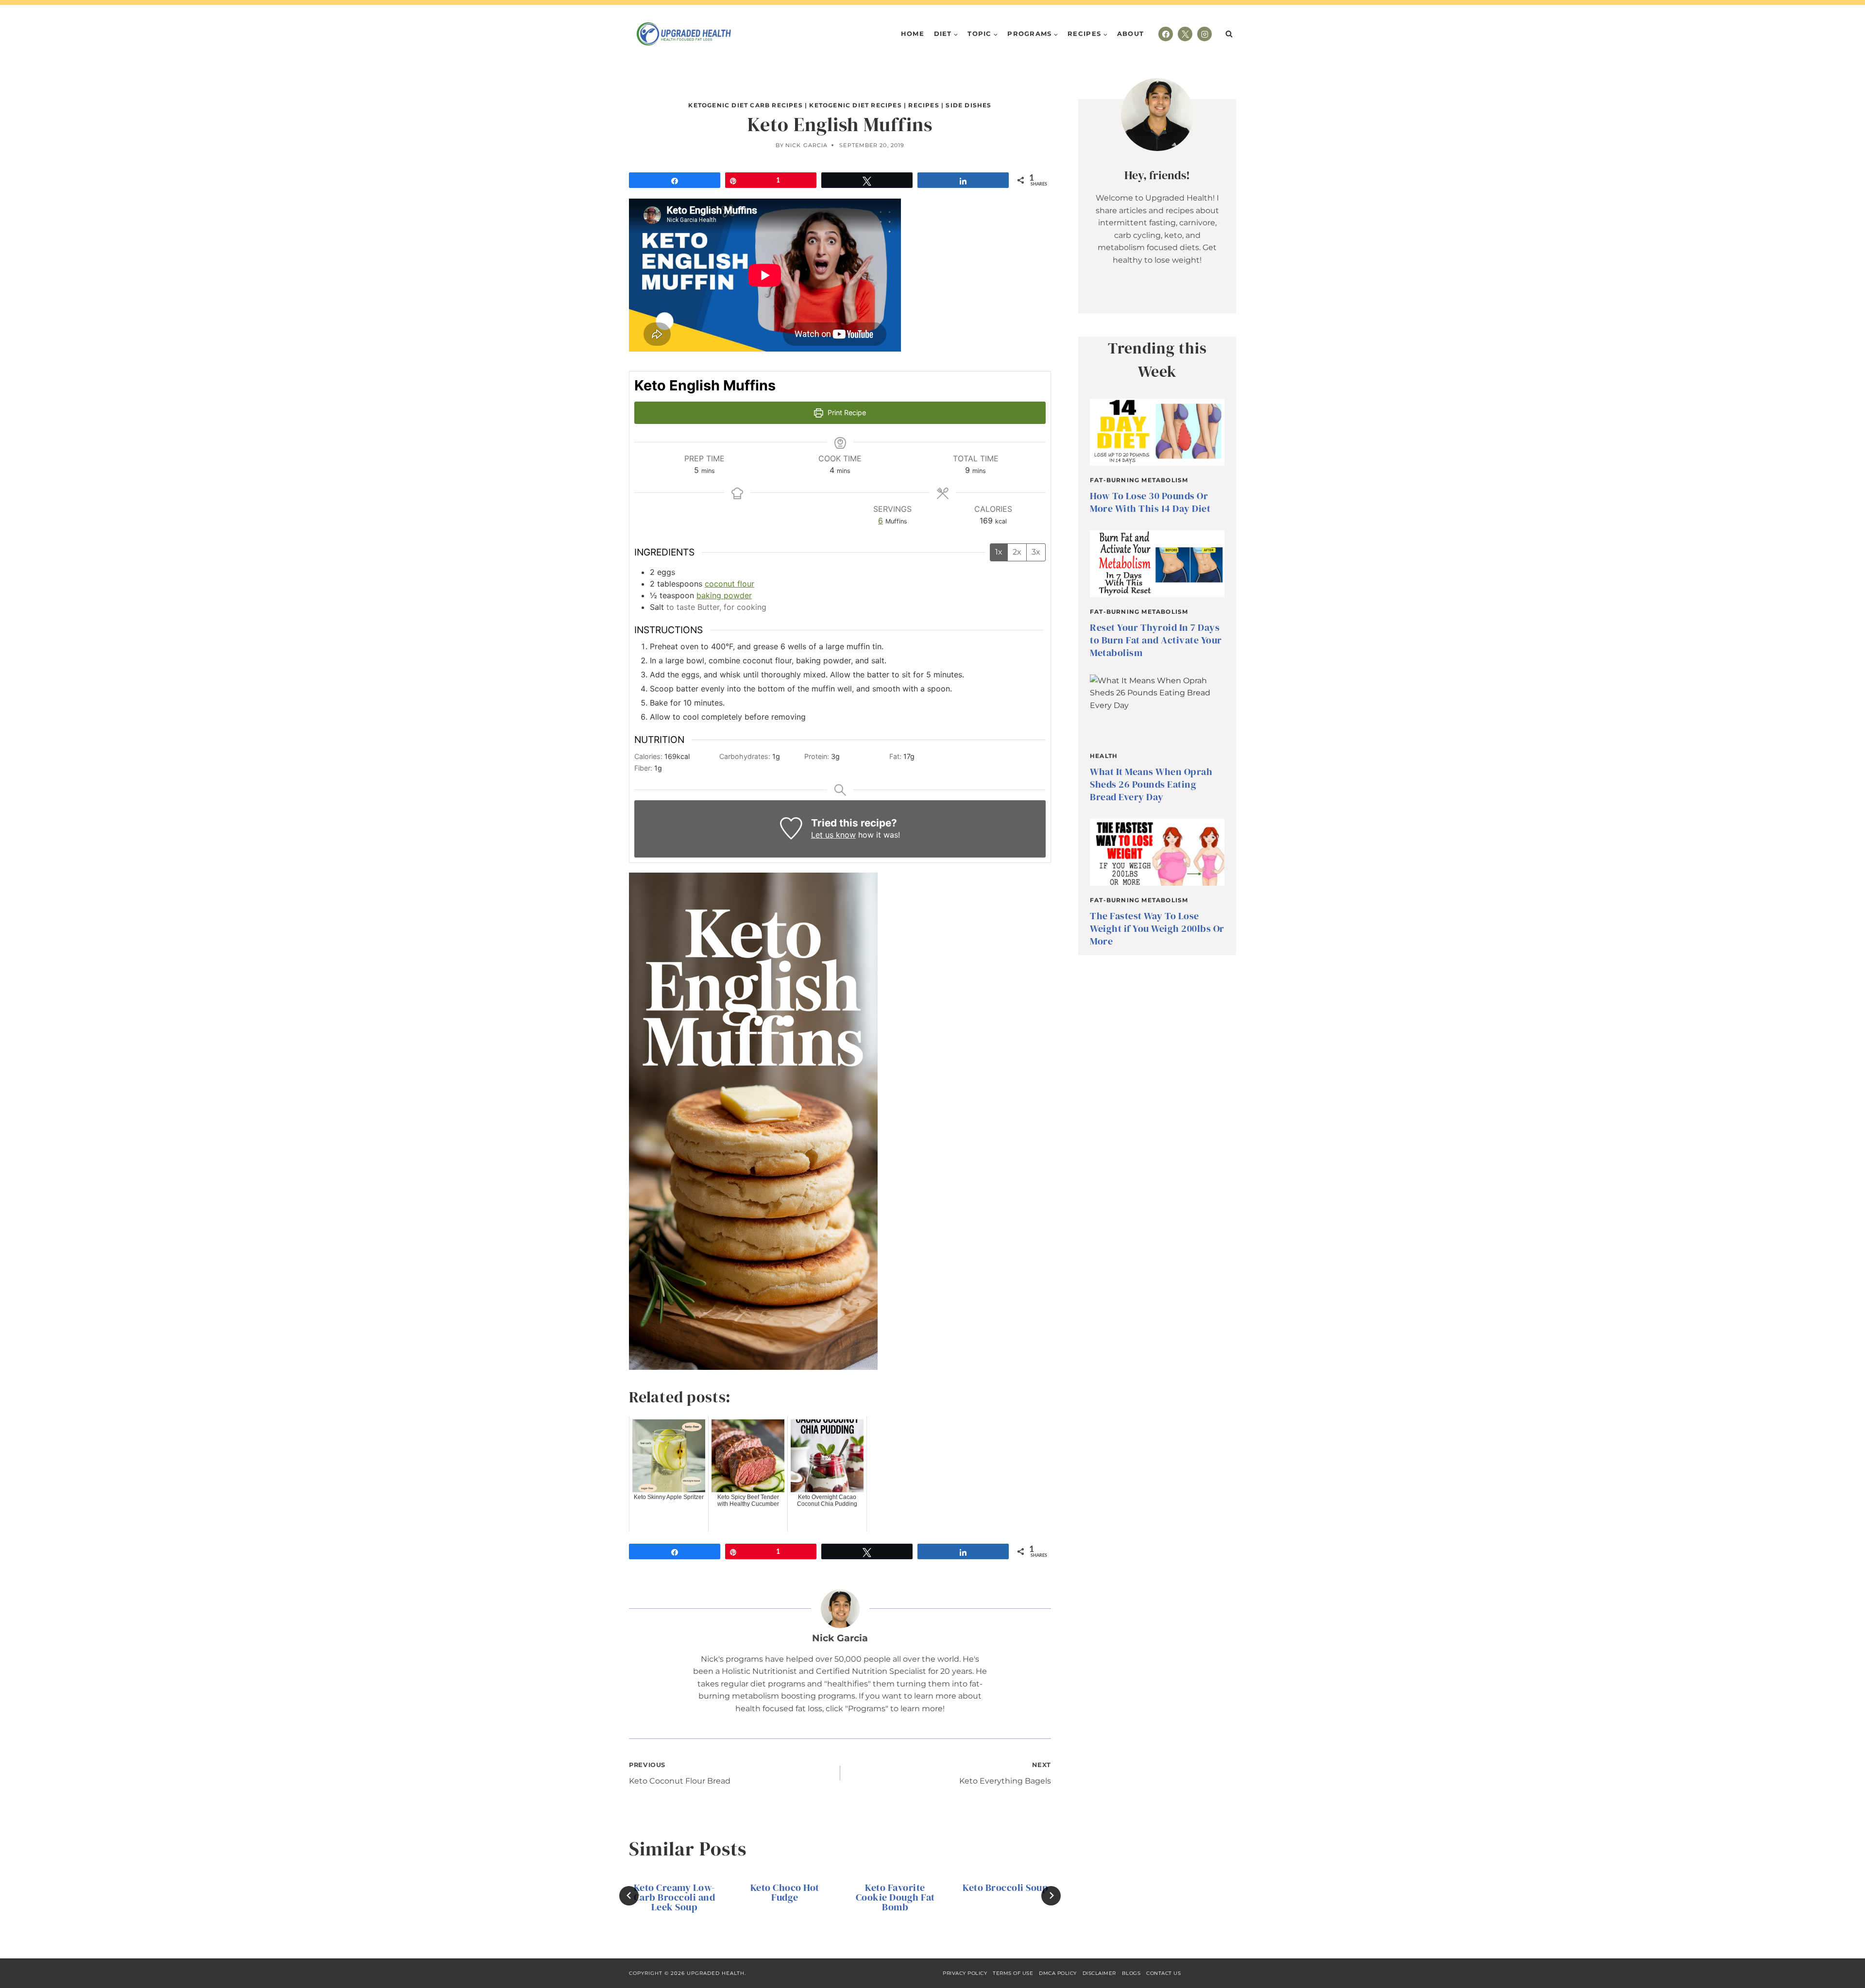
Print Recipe (846, 413)
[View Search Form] (1229, 34)
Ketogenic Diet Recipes (855, 105)
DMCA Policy (1058, 1973)
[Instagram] (1204, 34)
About (1131, 34)
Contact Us (1163, 1973)
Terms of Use (1013, 1973)
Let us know (833, 835)
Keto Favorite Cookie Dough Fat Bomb (895, 1897)
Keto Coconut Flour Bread (680, 1774)
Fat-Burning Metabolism (1139, 480)
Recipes (924, 105)
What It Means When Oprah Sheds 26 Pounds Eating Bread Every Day (1151, 784)
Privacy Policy (965, 1973)
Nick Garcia (806, 145)
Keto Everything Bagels (1005, 1774)
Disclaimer (1099, 1973)
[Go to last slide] (629, 1896)
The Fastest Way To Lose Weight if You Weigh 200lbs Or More (1157, 928)
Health (1104, 756)
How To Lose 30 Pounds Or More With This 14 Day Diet (1150, 502)
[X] (1185, 34)
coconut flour (729, 584)
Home (913, 34)
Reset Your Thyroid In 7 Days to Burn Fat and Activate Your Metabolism (1156, 640)
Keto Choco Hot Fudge (785, 1892)
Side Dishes (968, 105)
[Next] (1051, 1896)
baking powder (724, 595)
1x (999, 552)
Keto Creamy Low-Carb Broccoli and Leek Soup (675, 1897)
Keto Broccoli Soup (1005, 1887)
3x (1036, 552)
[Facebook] (1166, 34)
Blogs (1131, 1973)
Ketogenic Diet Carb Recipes (745, 105)
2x (1017, 552)
